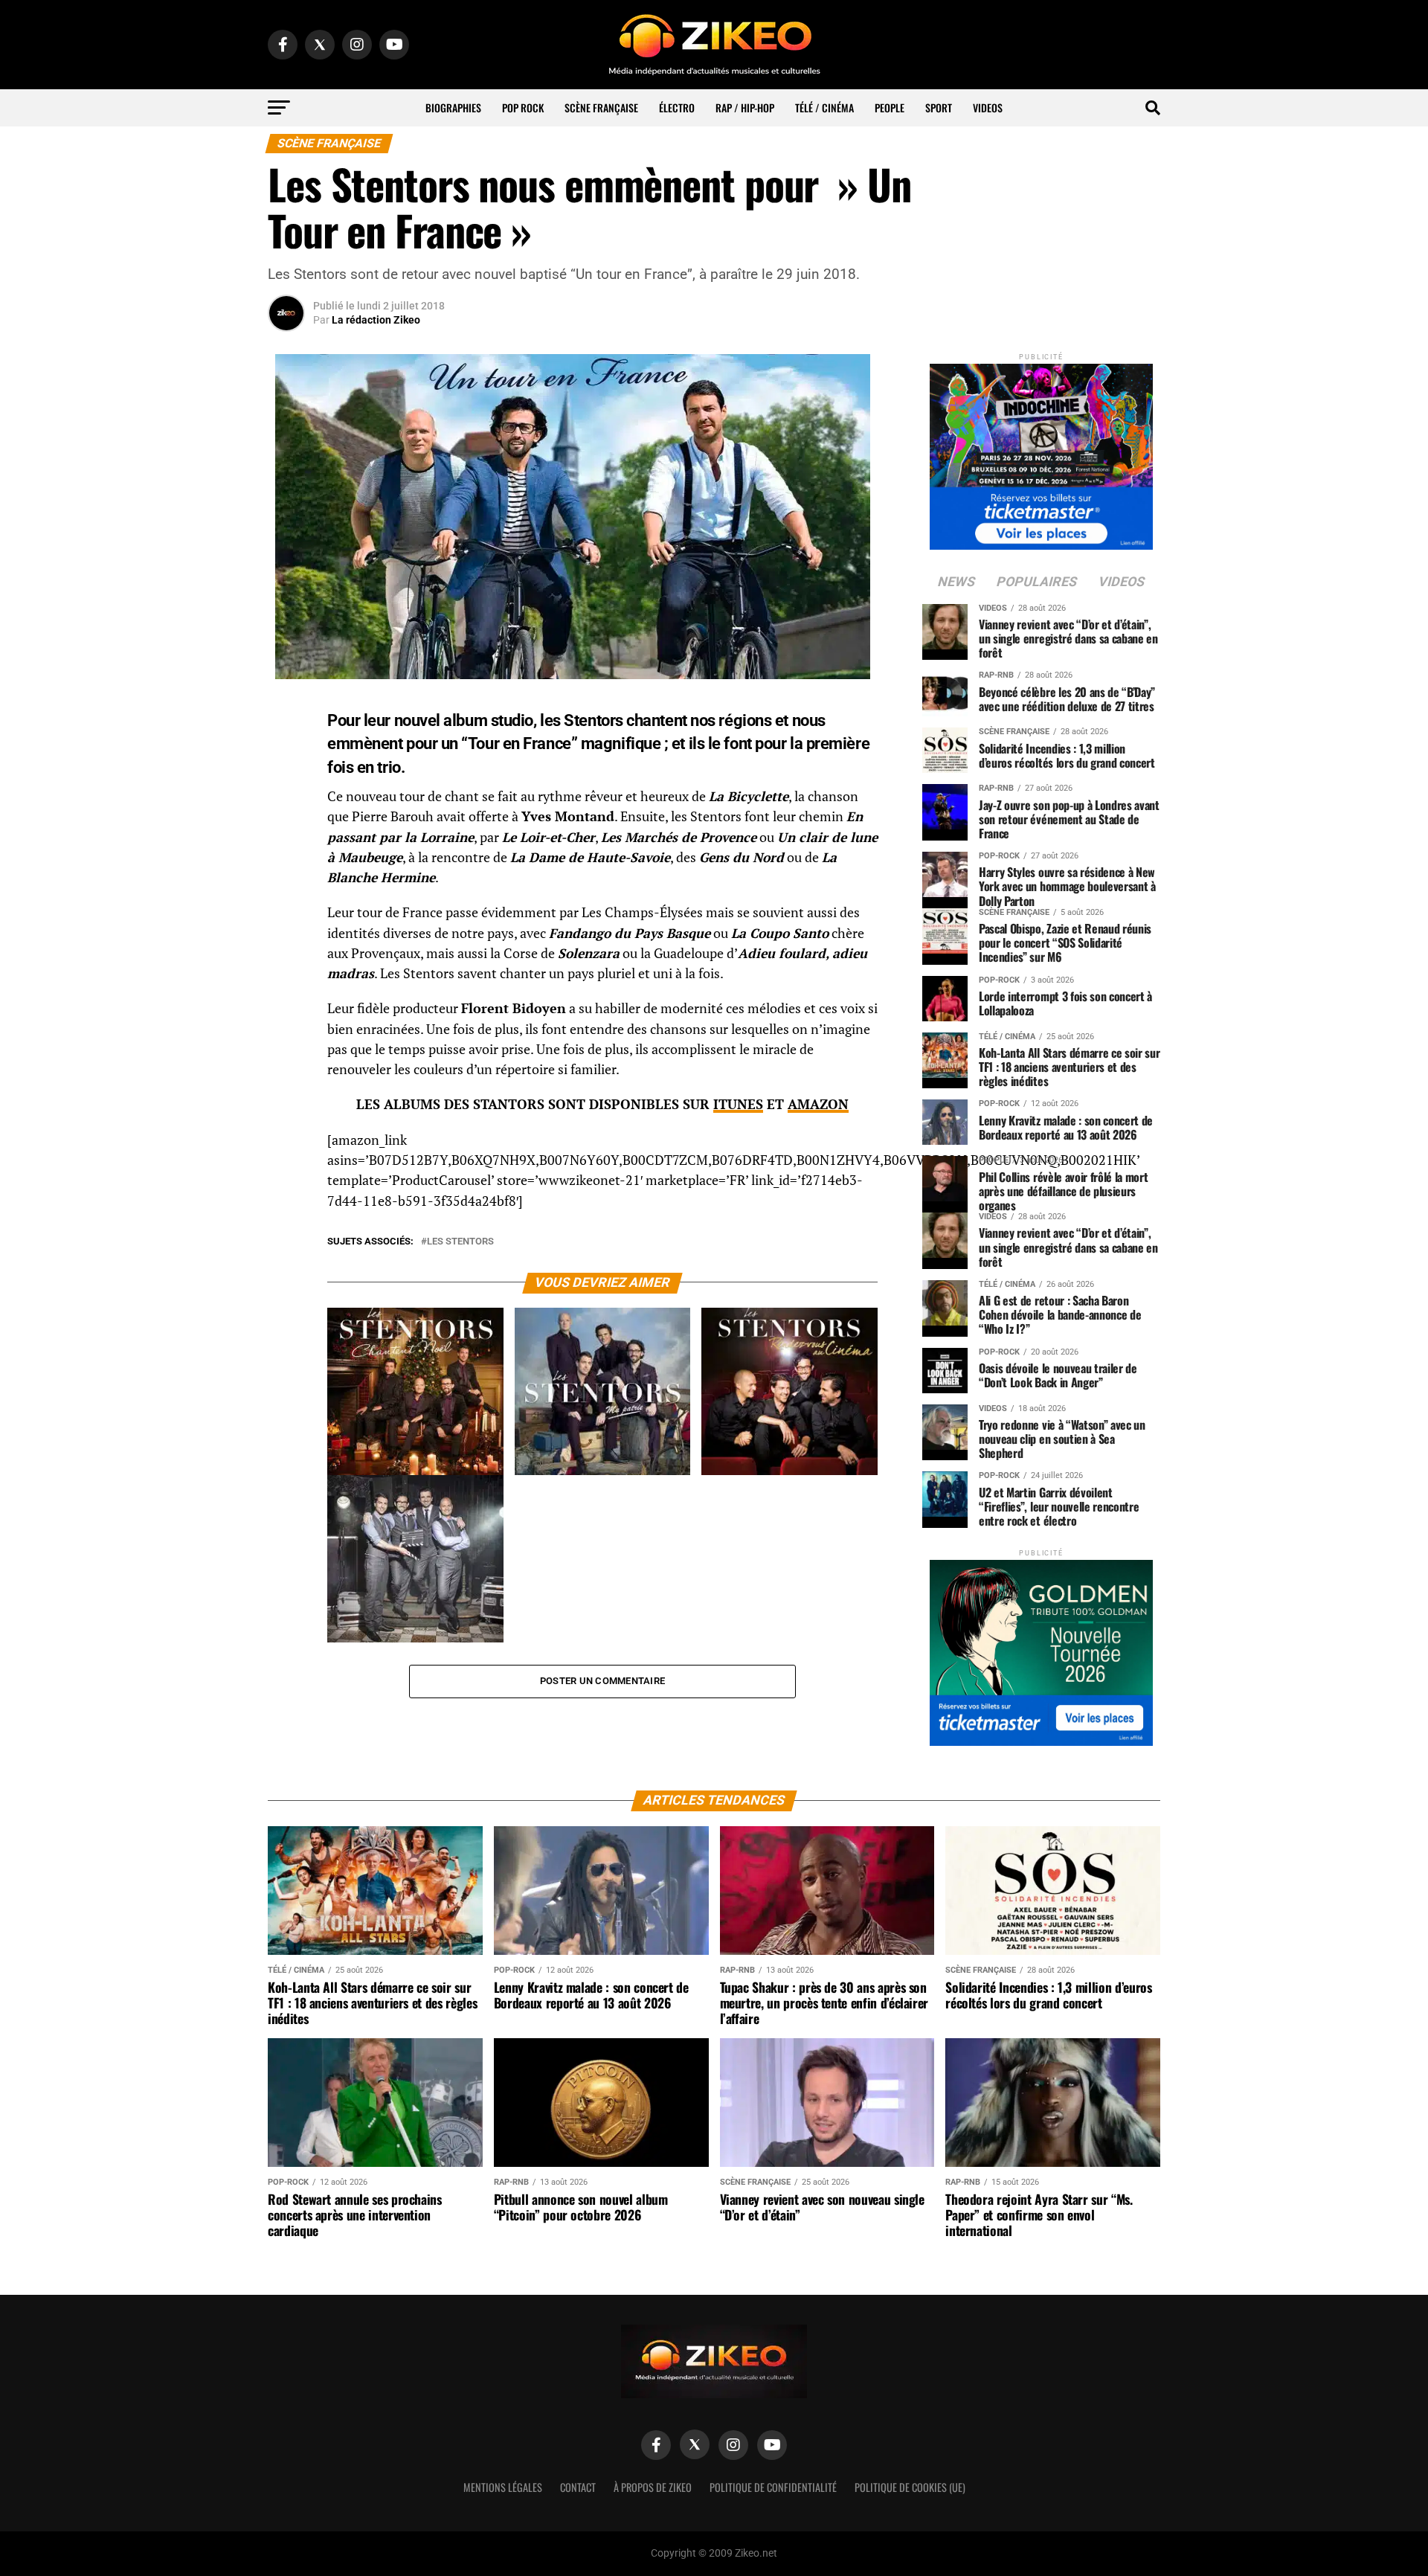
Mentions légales (503, 2487)
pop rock (523, 107)
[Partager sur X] (286, 788)
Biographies (453, 107)
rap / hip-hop (745, 107)
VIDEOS (988, 107)
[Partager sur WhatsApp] (286, 752)
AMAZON (818, 1104)
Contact (578, 2487)
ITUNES (738, 1104)
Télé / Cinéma (824, 107)
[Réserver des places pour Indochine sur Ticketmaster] (1041, 452)
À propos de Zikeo (653, 2487)
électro (677, 107)
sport (939, 107)
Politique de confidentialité (773, 2487)
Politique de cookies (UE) (910, 2487)
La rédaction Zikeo (376, 320)
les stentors (460, 1242)
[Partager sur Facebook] (286, 716)
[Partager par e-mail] (286, 823)
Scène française (601, 107)
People (890, 107)
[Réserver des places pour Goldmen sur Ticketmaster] (1041, 1648)
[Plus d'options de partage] (286, 859)
